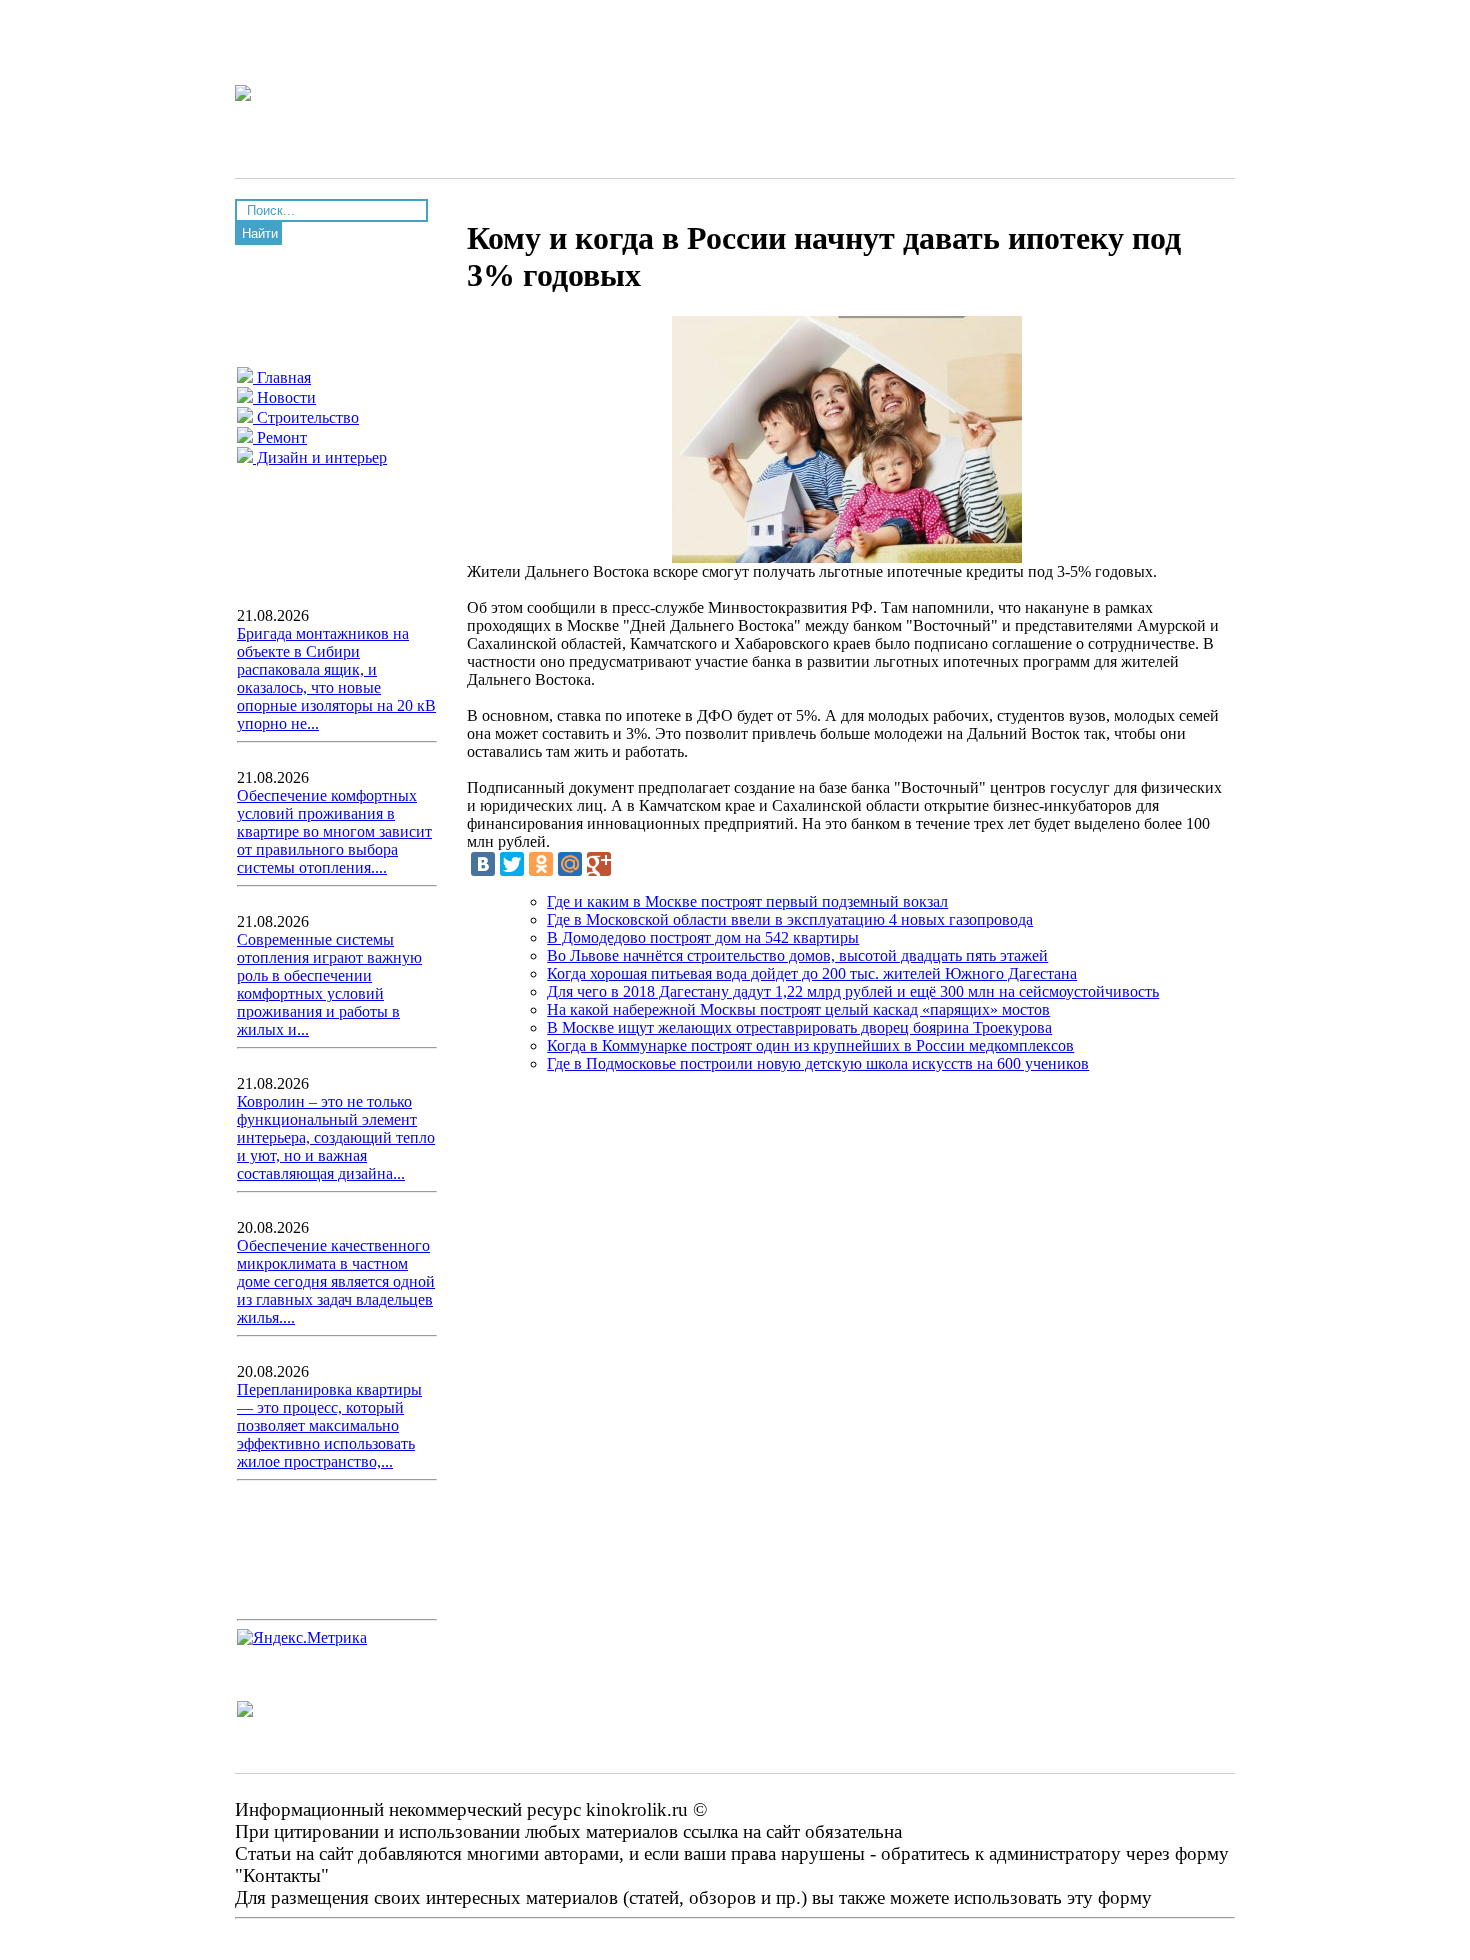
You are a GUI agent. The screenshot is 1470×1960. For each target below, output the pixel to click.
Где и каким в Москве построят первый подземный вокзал (747, 901)
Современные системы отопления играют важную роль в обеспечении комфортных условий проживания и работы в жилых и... (329, 984)
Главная (282, 377)
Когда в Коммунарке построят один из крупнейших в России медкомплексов (810, 1045)
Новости (284, 397)
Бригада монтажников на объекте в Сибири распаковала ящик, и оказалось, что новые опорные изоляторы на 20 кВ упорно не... (336, 678)
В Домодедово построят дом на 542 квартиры (703, 937)
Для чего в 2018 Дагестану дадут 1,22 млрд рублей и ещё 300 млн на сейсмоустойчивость (853, 991)
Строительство (306, 417)
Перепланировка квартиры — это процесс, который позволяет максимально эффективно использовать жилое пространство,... (329, 1425)
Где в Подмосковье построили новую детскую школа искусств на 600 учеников (818, 1063)
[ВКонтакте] (483, 864)
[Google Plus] (599, 864)
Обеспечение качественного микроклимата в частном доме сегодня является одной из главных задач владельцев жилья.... (336, 1281)
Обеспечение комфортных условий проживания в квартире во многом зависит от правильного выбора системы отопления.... (334, 831)
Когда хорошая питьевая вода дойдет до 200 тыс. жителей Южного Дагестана (812, 973)
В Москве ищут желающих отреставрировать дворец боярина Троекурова (799, 1027)
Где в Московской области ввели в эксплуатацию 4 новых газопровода (790, 919)
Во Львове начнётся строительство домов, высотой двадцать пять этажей (797, 955)
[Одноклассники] (541, 864)
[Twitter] (512, 864)
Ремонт (280, 437)
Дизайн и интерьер (320, 457)
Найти (260, 233)
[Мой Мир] (570, 864)
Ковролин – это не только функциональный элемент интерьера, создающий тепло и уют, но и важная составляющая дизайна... (336, 1137)
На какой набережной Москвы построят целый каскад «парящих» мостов (798, 1009)
